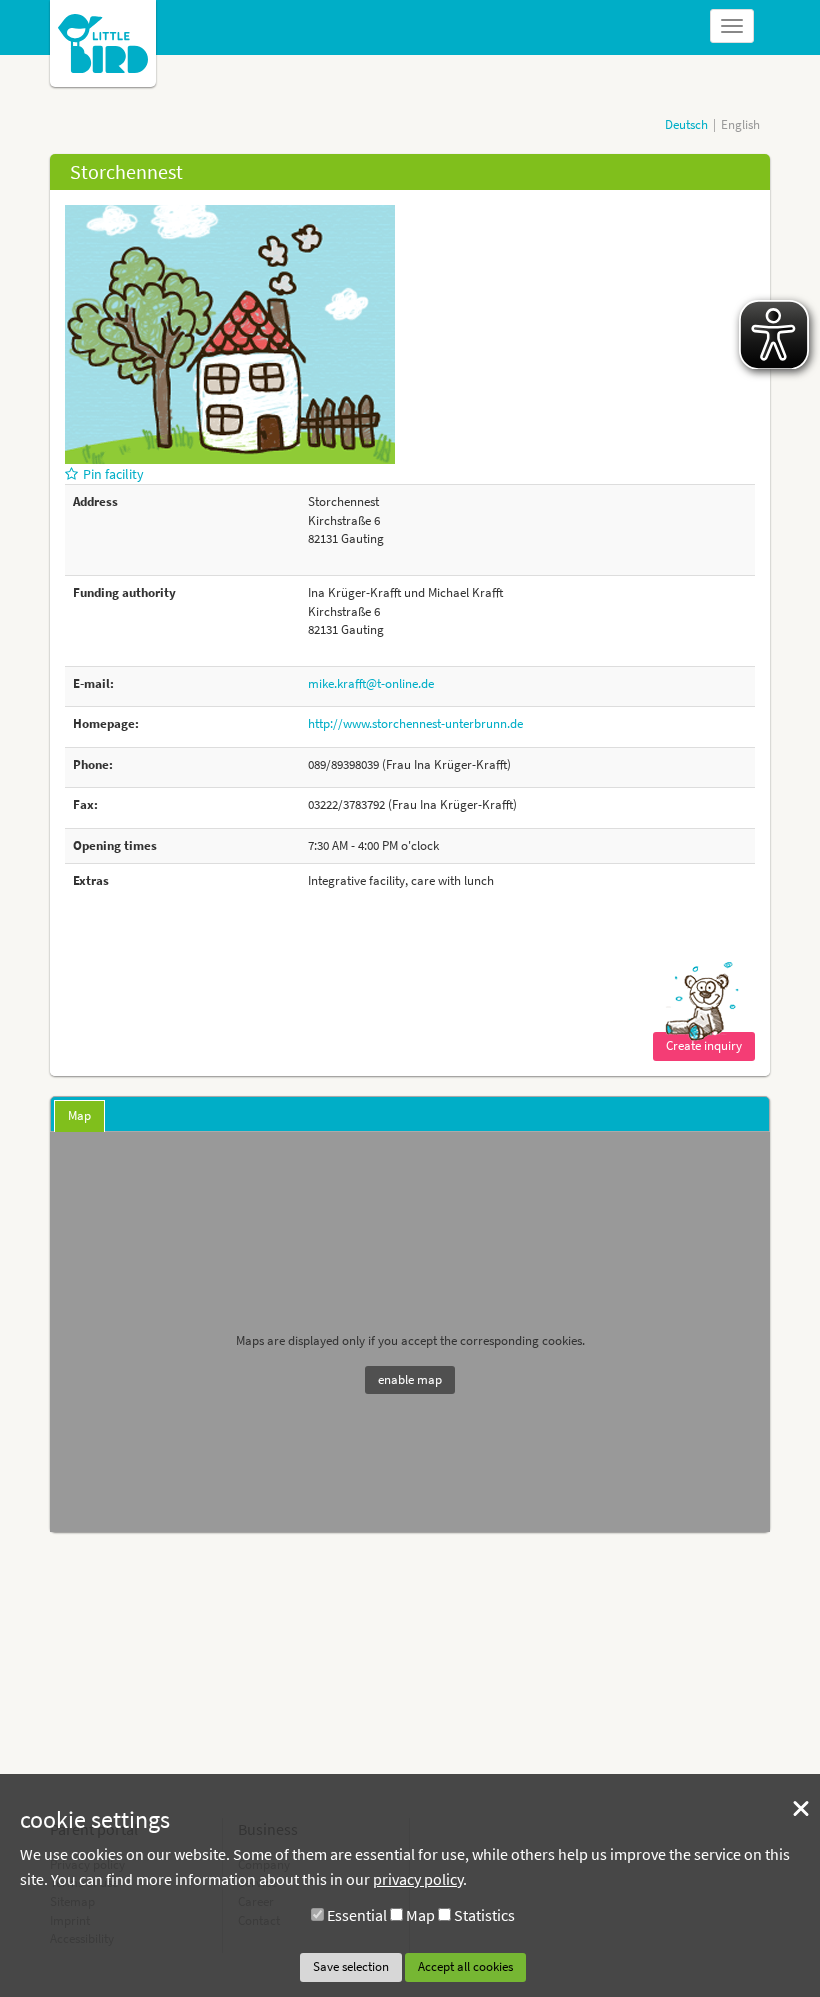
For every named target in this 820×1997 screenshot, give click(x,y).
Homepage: (106, 723)
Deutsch (686, 124)
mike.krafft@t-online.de (371, 683)
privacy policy (418, 1879)
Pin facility (113, 474)
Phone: (93, 764)
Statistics (484, 1915)
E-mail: (93, 683)
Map (420, 1915)
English (740, 124)
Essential (357, 1915)
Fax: (85, 804)
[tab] (79, 1116)
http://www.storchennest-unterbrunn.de (415, 723)
